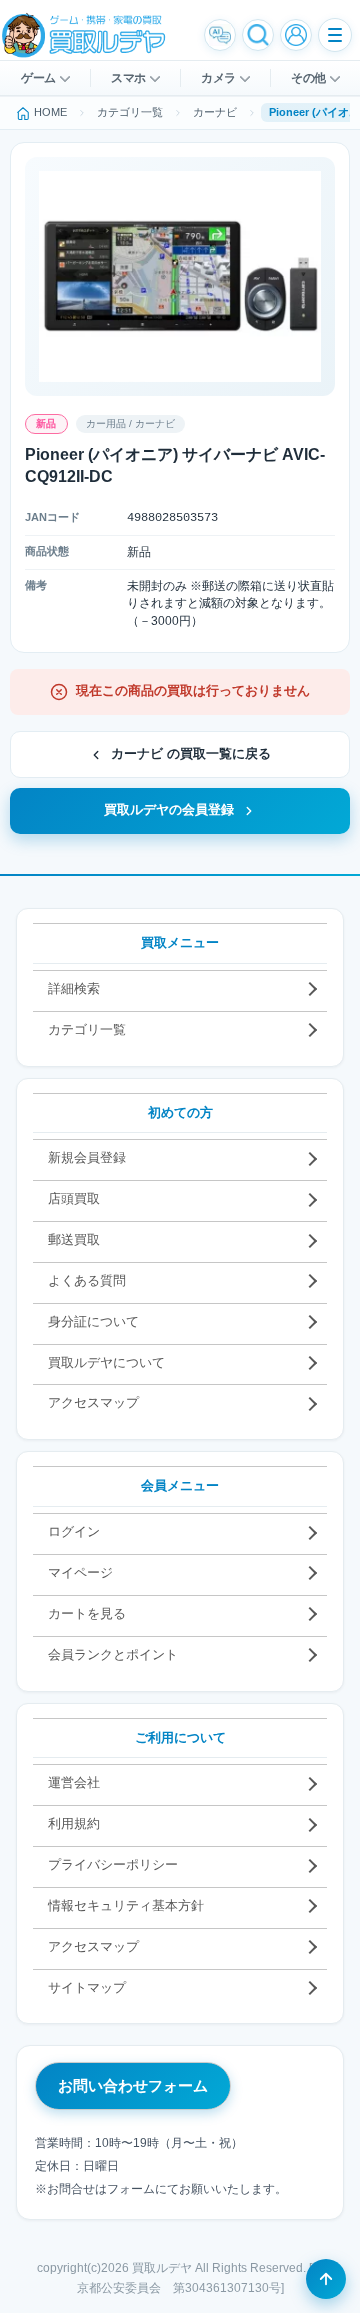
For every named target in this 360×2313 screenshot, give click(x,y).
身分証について (93, 1321)
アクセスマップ (93, 1402)
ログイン (74, 1531)
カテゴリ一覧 (87, 1029)
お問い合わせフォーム (133, 2085)
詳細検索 (74, 988)
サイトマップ (87, 1987)
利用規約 (74, 1823)
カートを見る (87, 1613)
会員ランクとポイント (113, 1654)
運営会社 (74, 1782)
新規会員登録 (87, 1157)
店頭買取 (74, 1198)
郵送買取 (74, 1239)
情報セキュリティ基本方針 (126, 1905)
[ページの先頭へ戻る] (326, 2279)
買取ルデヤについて (106, 1362)
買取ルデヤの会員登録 (169, 810)
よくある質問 (87, 1280)
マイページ (80, 1572)
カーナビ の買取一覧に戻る (191, 754)
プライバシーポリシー (113, 1864)
